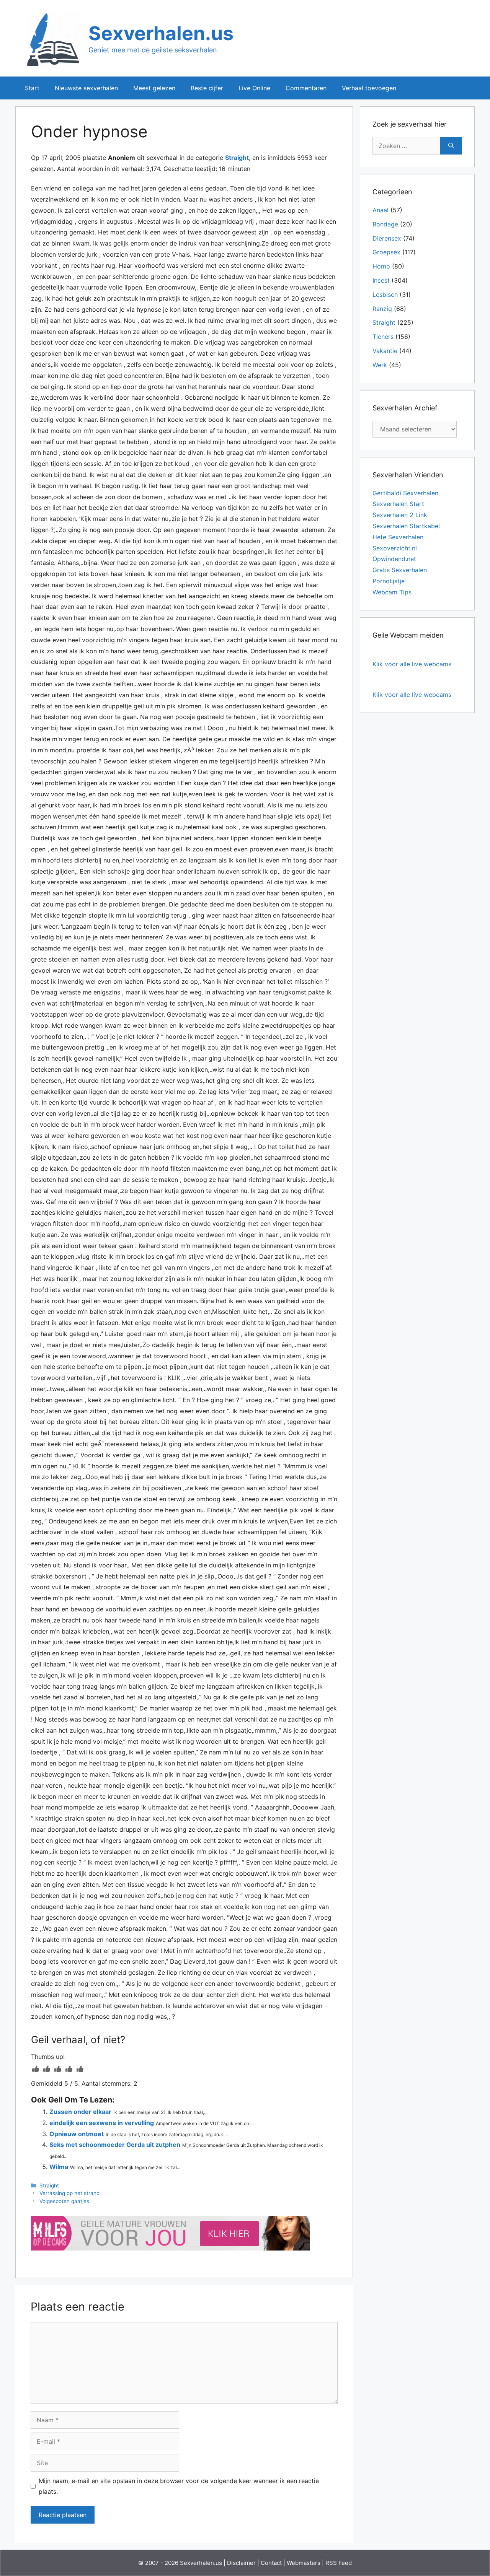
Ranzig (382, 309)
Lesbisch (385, 295)
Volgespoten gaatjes (64, 2201)
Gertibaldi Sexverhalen (405, 493)
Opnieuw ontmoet (77, 2134)
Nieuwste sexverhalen (86, 88)
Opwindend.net (394, 559)
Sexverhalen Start (398, 504)
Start (32, 88)
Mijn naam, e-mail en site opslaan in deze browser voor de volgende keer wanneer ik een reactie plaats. (179, 2486)
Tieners (383, 337)
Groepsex (386, 252)
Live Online (254, 88)
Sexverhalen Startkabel (406, 526)
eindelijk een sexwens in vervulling (102, 2123)
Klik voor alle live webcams (412, 664)
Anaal (381, 210)
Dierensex (387, 238)
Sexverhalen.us (161, 33)
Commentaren (306, 88)
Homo (381, 266)
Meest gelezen (154, 88)
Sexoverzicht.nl (395, 548)
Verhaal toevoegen (369, 88)
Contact (271, 2563)
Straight (237, 158)
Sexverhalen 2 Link (400, 515)
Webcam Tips (392, 592)
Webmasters (304, 2563)
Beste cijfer (207, 88)
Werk (380, 365)
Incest (381, 280)
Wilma (59, 2167)
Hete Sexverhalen (398, 537)
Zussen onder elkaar (80, 2112)
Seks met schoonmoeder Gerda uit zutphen (115, 2145)
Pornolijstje (389, 581)
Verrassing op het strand (69, 2193)
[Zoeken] (451, 146)
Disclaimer (241, 2563)
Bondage (385, 224)
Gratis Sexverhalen (400, 570)
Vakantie (385, 351)
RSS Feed (339, 2563)
